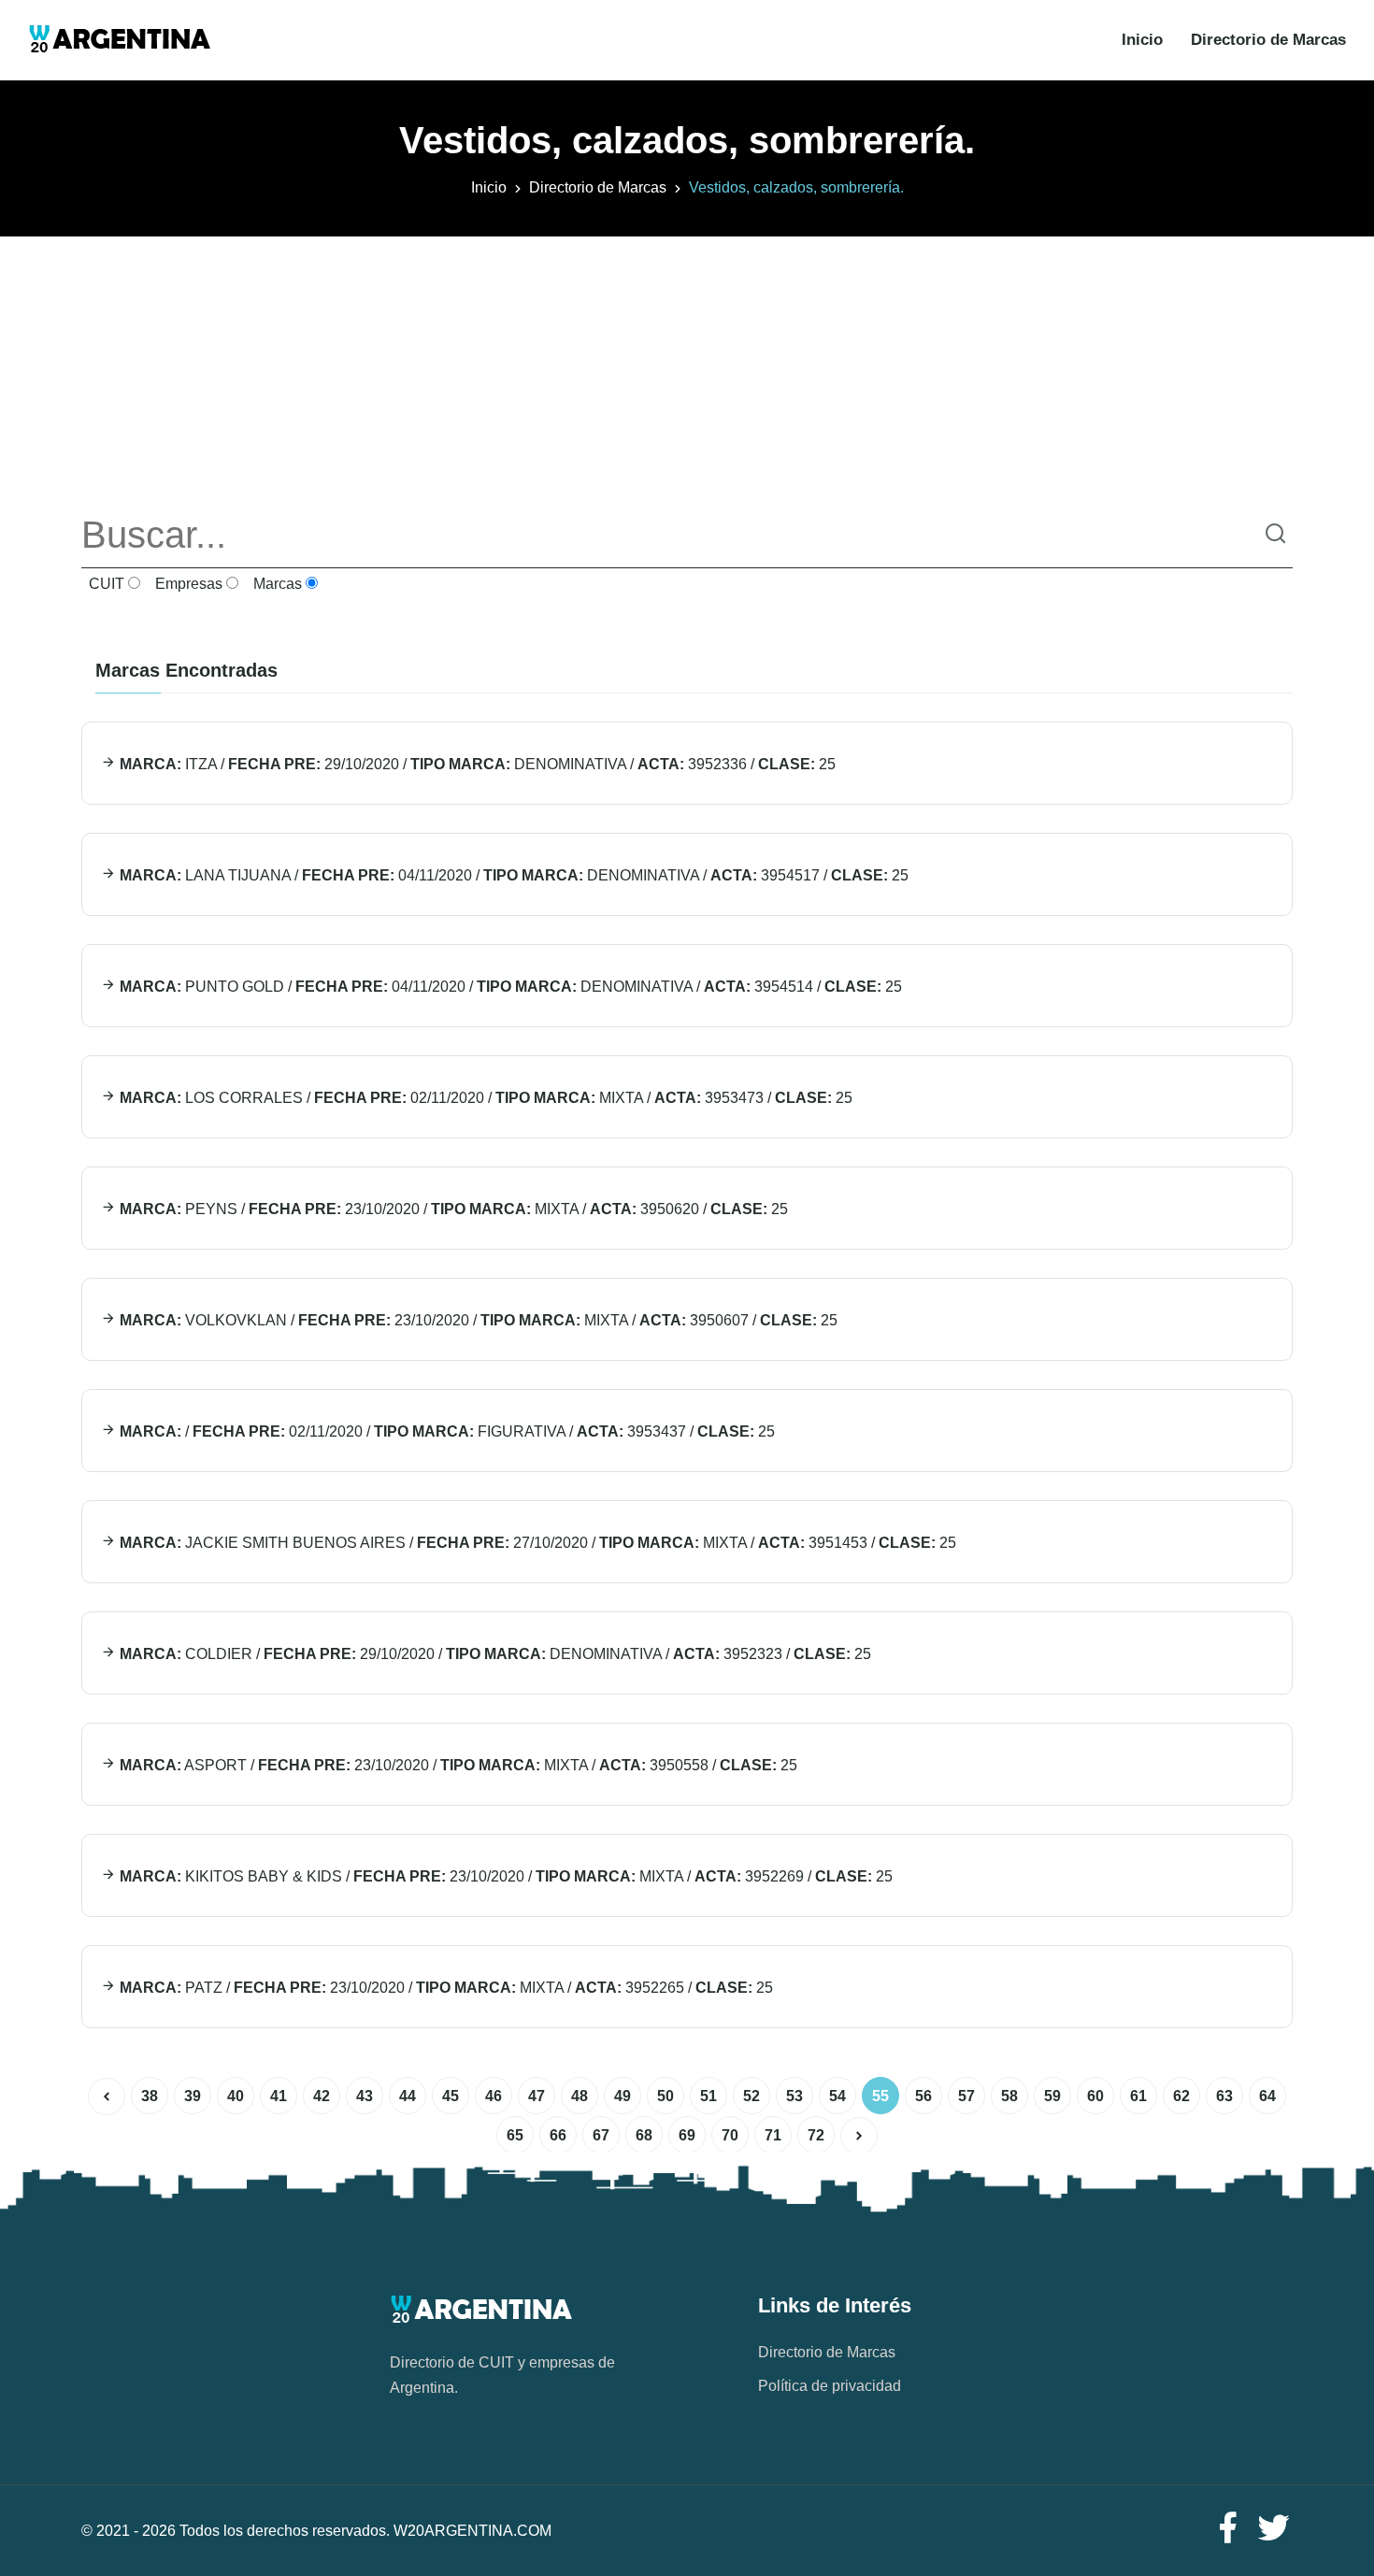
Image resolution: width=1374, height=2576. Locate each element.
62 (1181, 2096)
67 (601, 2135)
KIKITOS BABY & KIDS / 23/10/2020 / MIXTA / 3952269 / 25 (504, 1876)
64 (1267, 2096)
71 (773, 2135)
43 (365, 2096)
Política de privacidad (830, 2386)
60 (1095, 2096)
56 (923, 2096)
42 (322, 2096)
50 (666, 2096)
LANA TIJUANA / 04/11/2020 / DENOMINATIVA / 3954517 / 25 (512, 875)
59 (1052, 2096)
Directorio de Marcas (1268, 40)
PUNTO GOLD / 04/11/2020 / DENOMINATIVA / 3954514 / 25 (509, 987)
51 (708, 2096)
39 (193, 2096)
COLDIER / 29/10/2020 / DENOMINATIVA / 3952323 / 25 (494, 1654)
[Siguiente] (859, 2136)
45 (451, 2096)
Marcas (276, 584)
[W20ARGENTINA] (119, 40)
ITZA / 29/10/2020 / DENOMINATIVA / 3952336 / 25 (476, 764)
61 (1138, 2096)
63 (1224, 2096)
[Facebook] (1227, 2529)
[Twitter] (1274, 2529)
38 (150, 2096)
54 (837, 2096)
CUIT (105, 584)
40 (236, 2096)
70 (730, 2135)
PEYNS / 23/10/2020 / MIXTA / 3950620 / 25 (452, 1209)
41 (279, 2096)
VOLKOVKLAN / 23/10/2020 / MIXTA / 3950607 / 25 (477, 1320)
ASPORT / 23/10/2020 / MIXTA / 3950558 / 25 (457, 1765)
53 (794, 2096)
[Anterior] (107, 2097)
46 (494, 2096)
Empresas (187, 584)
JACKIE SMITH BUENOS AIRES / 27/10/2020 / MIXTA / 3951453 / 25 (536, 1543)
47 (537, 2096)
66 (558, 2135)
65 (515, 2135)
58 (1009, 2096)
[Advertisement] (687, 367)
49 (623, 2096)
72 (816, 2135)
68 (644, 2135)
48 (580, 2096)
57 (966, 2096)
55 (880, 2096)
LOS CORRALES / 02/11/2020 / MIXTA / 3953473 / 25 (484, 1098)
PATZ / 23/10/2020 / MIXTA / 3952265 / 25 (444, 1988)
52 (751, 2096)
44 (408, 2096)
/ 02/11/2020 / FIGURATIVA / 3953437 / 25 (445, 1431)
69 (687, 2135)
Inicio (1142, 40)
